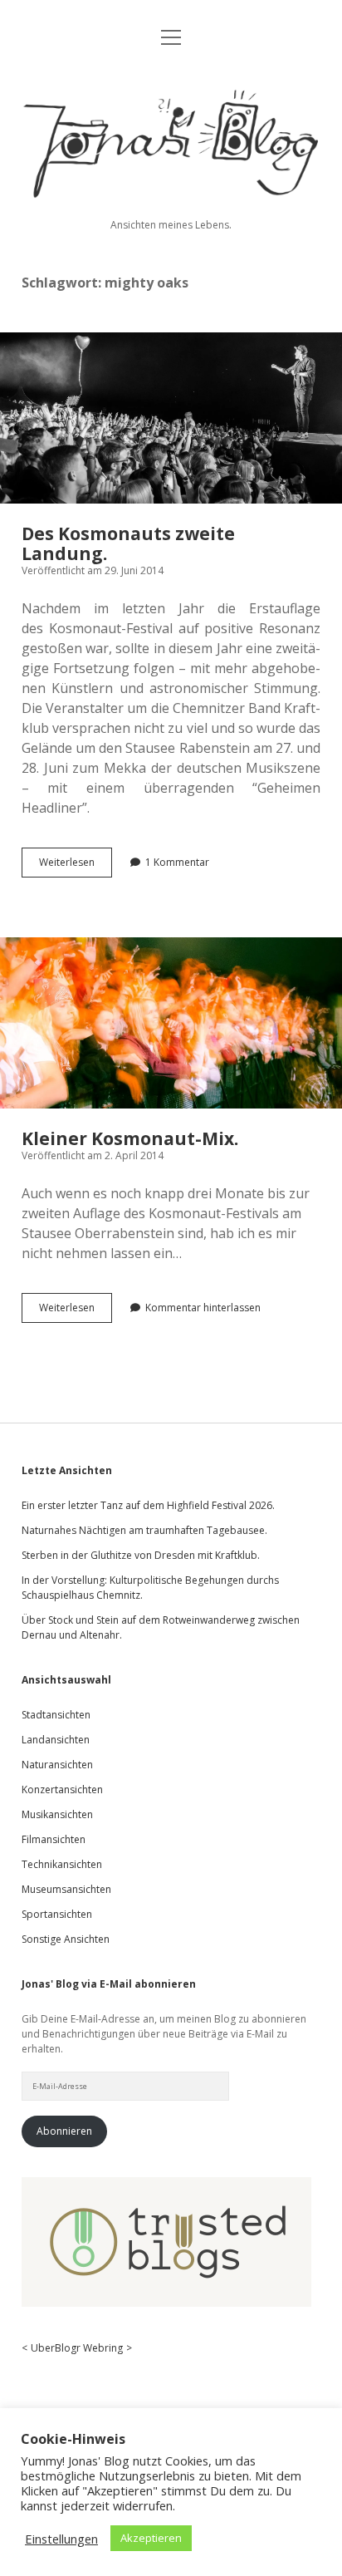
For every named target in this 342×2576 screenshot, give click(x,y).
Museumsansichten (66, 1889)
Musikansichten (57, 1814)
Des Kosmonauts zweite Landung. (171, 418)
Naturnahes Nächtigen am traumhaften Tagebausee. (144, 1530)
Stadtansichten (56, 1715)
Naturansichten (57, 1765)
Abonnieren (64, 2131)
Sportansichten (57, 1914)
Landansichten (56, 1740)
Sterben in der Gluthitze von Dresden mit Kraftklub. (141, 1555)
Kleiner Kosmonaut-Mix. (171, 1023)
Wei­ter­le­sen (76, 866)
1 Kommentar (177, 862)
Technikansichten (62, 1864)
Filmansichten (54, 1839)
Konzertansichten (62, 1789)
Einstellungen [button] (61, 2539)
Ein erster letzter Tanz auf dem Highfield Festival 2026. (148, 1505)
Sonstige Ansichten (66, 1939)
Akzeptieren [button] (151, 2538)
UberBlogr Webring (77, 2348)
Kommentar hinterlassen (203, 1308)
